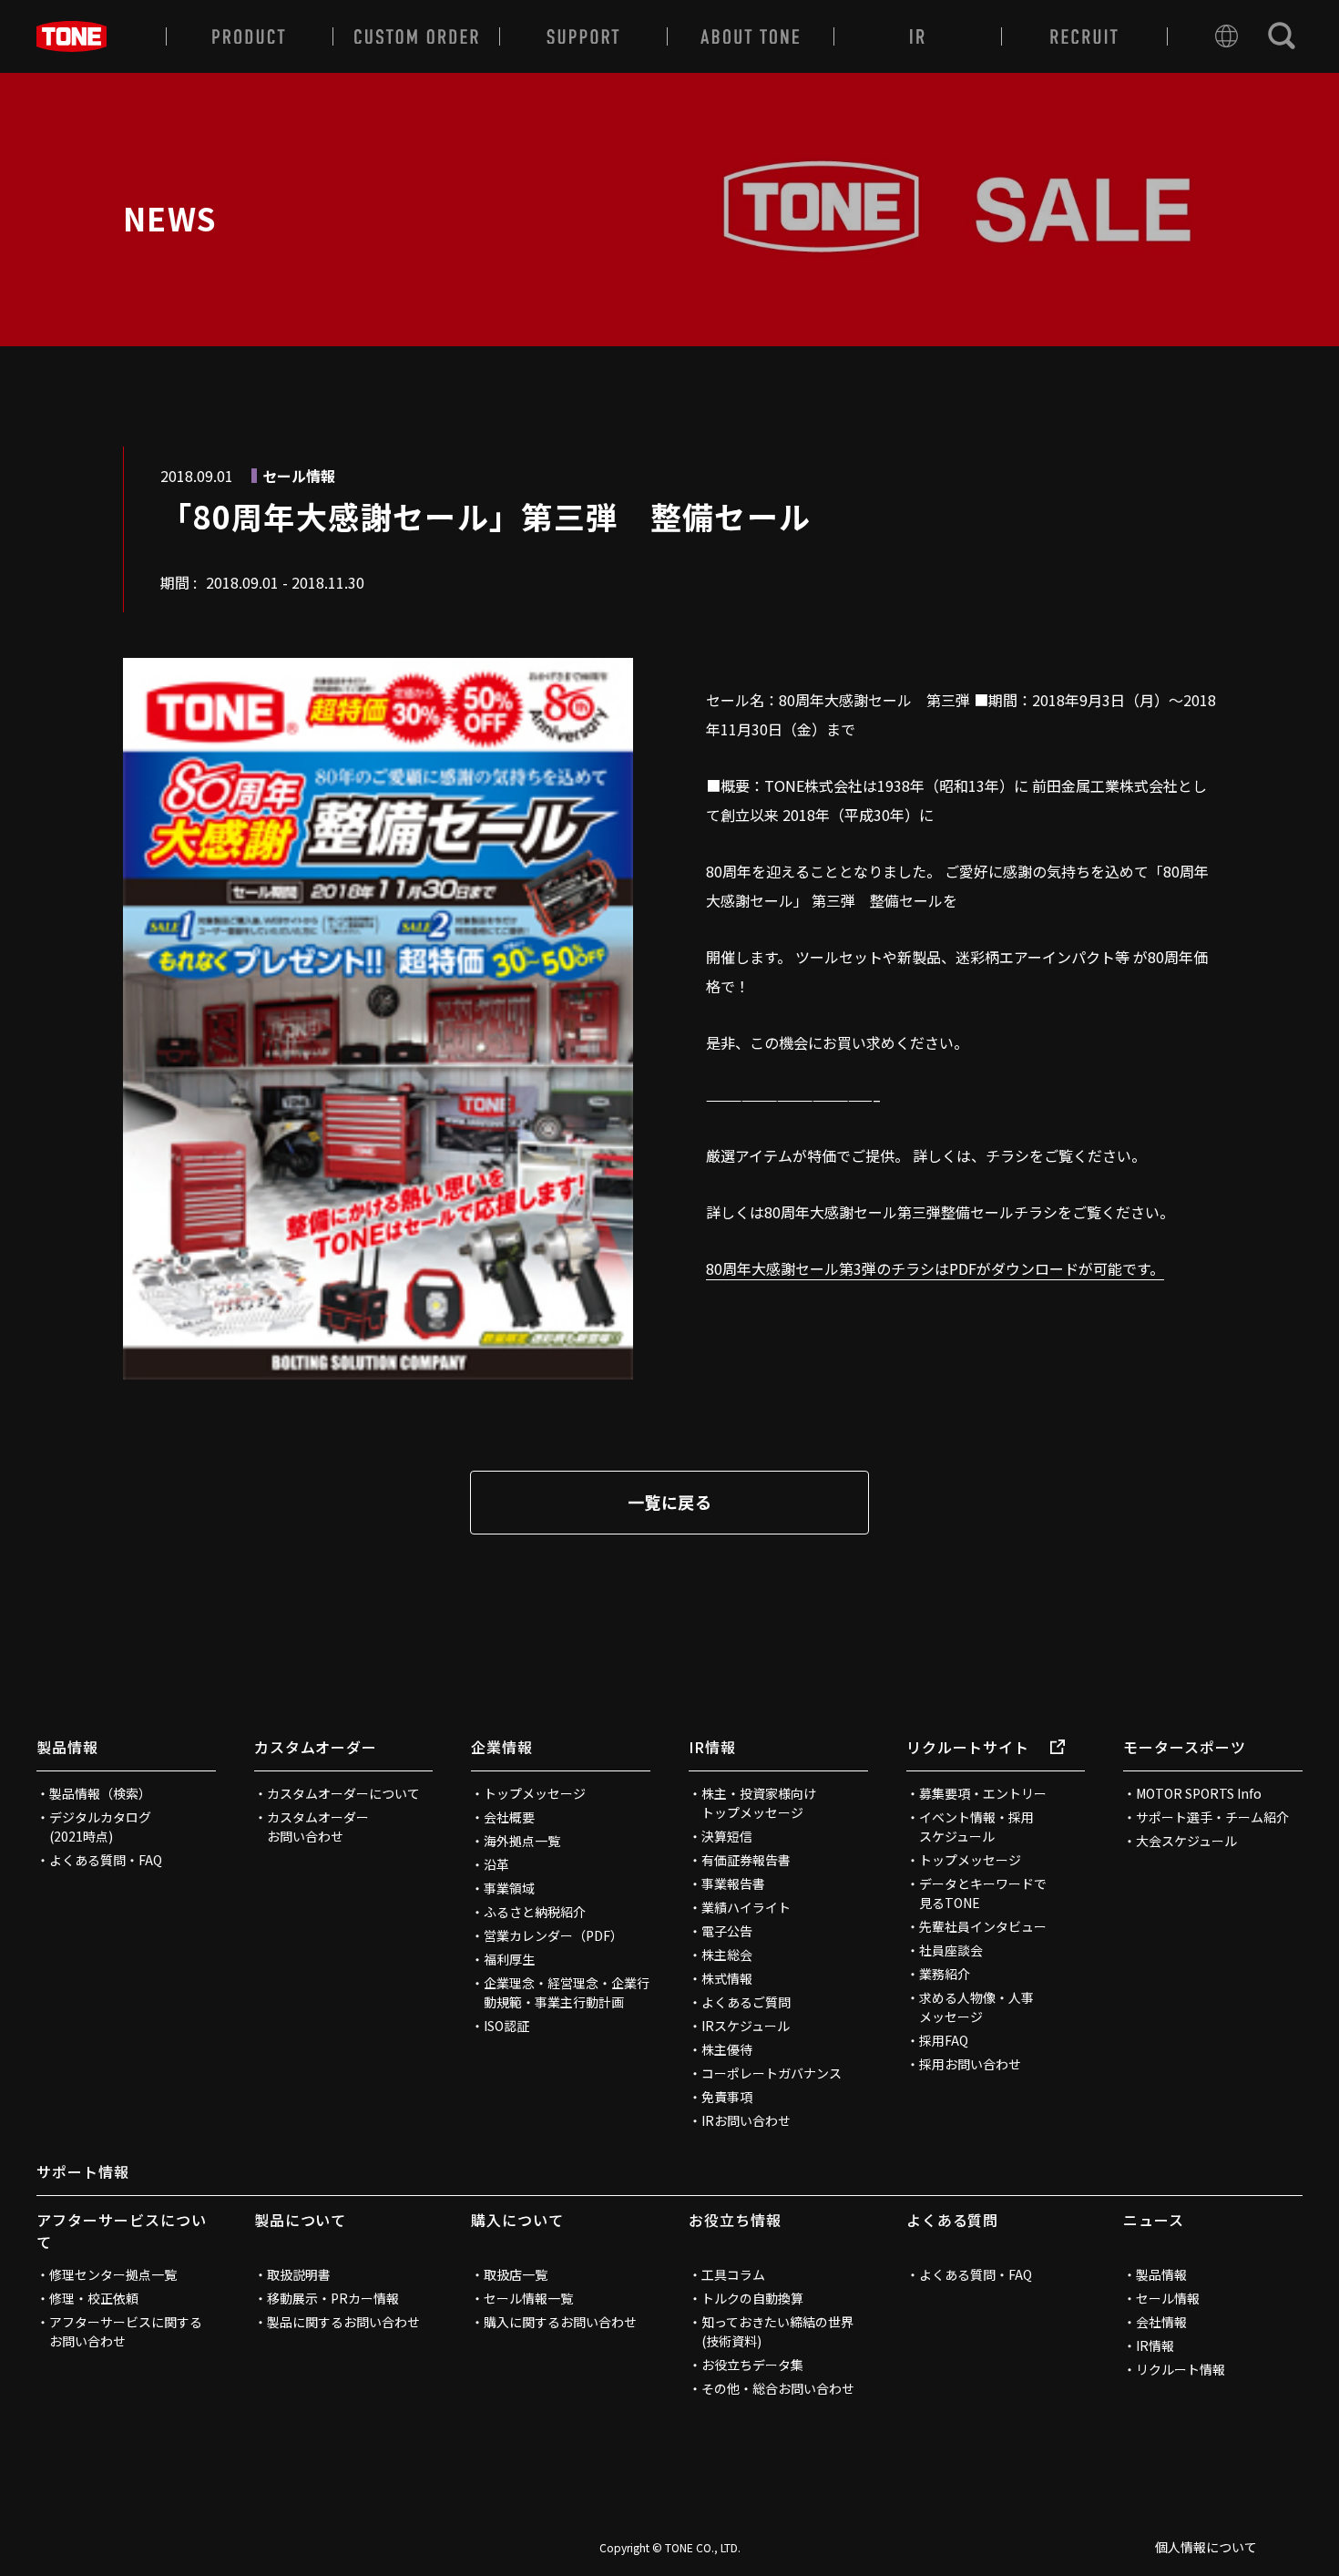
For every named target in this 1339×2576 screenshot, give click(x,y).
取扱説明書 (299, 2274)
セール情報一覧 (528, 2298)
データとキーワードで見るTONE (983, 1893)
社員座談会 (951, 1950)
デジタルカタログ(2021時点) (100, 1827)
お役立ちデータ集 (752, 2365)
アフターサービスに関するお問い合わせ (126, 2331)
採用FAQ (944, 2040)
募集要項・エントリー (983, 1793)
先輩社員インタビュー (983, 1926)
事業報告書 (733, 1883)
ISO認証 (506, 2026)
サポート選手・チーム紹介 (1212, 1817)
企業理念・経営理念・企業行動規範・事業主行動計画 (567, 1992)
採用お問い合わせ (970, 2064)
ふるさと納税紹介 (535, 1912)
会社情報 (1161, 2322)
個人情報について (1206, 2547)
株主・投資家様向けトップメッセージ (759, 1803)
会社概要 (509, 1817)
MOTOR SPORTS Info (1199, 1793)
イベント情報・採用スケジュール (976, 1827)
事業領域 (509, 1888)
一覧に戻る (669, 1502)
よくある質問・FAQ (106, 1860)
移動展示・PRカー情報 (333, 2298)
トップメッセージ (535, 1793)
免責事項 (727, 2097)
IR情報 (712, 1747)
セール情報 (1168, 2298)
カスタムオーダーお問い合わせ (318, 1827)
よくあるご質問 (746, 2002)
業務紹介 (945, 1974)
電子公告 (727, 1931)
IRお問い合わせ (746, 2120)
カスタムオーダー (316, 1747)
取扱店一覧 (516, 2274)
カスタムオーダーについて (343, 1793)
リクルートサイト (968, 1747)
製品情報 (67, 1747)
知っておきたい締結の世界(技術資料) (777, 2331)
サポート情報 (83, 2171)
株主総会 (727, 1955)
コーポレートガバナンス (772, 2073)
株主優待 (727, 2049)
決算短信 (727, 1836)
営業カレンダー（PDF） (553, 1935)
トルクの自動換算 (752, 2298)
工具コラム (733, 2274)
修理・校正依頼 (94, 2298)
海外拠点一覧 (522, 1841)
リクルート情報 (1181, 2369)
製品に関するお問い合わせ (343, 2322)
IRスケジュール (746, 2026)
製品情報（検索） (100, 1793)
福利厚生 (509, 1959)
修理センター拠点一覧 (113, 2274)
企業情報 (502, 1747)
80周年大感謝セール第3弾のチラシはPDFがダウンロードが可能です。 (935, 1268)
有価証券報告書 (746, 1860)
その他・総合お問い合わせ (778, 2388)
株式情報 (727, 1978)
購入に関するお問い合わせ (560, 2322)
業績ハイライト (746, 1907)
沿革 (496, 1864)
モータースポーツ (1185, 1747)
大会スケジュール (1186, 1841)
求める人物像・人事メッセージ (976, 2007)
